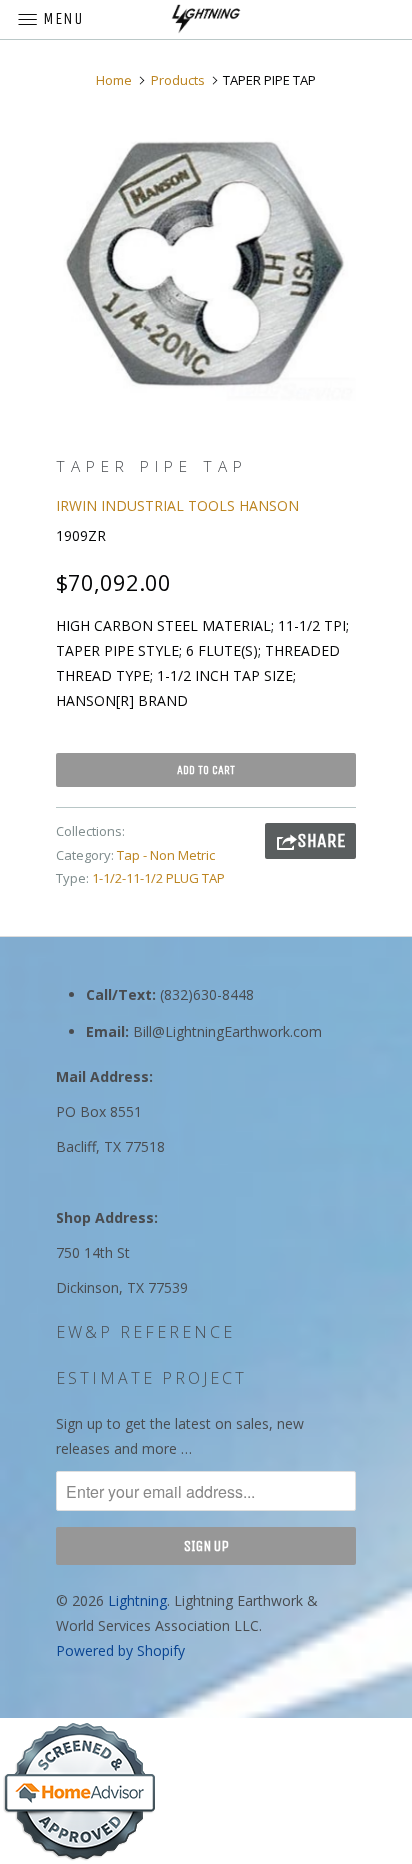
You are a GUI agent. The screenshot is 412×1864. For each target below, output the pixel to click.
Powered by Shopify (120, 1650)
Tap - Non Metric (166, 855)
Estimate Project (151, 1378)
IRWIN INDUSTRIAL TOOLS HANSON (177, 505)
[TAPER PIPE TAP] (206, 264)
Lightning (137, 1600)
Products (178, 80)
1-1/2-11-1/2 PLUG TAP (158, 878)
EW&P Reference (145, 1332)
